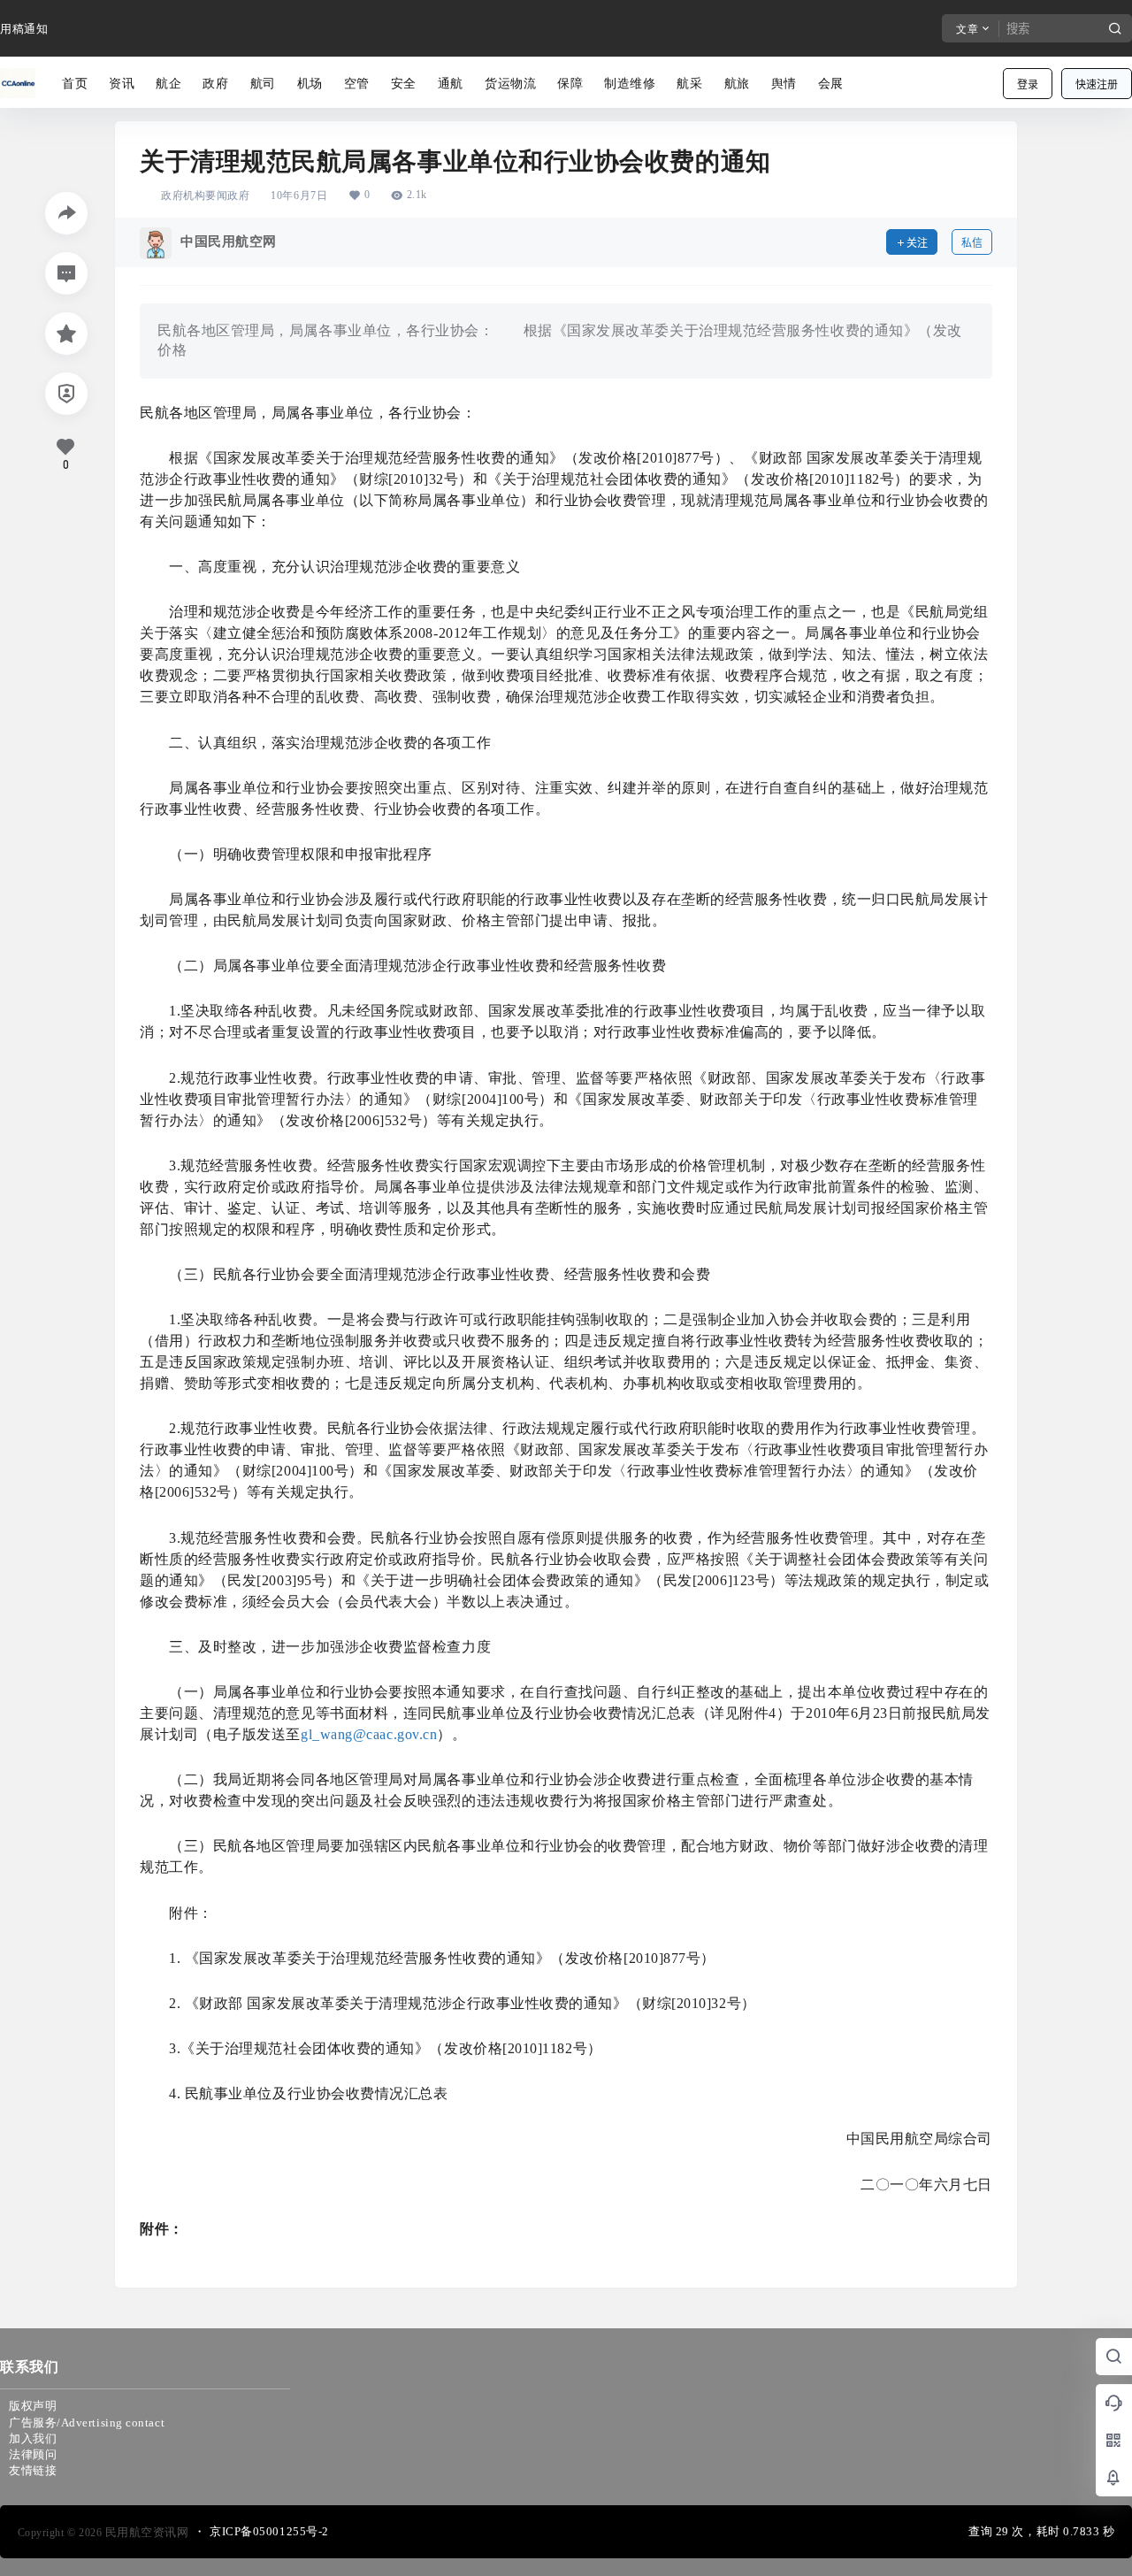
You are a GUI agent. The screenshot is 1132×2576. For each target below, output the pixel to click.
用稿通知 (24, 29)
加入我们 (33, 2438)
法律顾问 (33, 2454)
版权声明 (33, 2406)
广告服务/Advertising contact (87, 2423)
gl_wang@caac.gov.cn (369, 1734)
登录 (1028, 84)
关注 (917, 243)
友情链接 (33, 2470)
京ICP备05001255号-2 (269, 2531)
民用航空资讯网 (145, 2532)
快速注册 (1097, 84)
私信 (972, 243)
